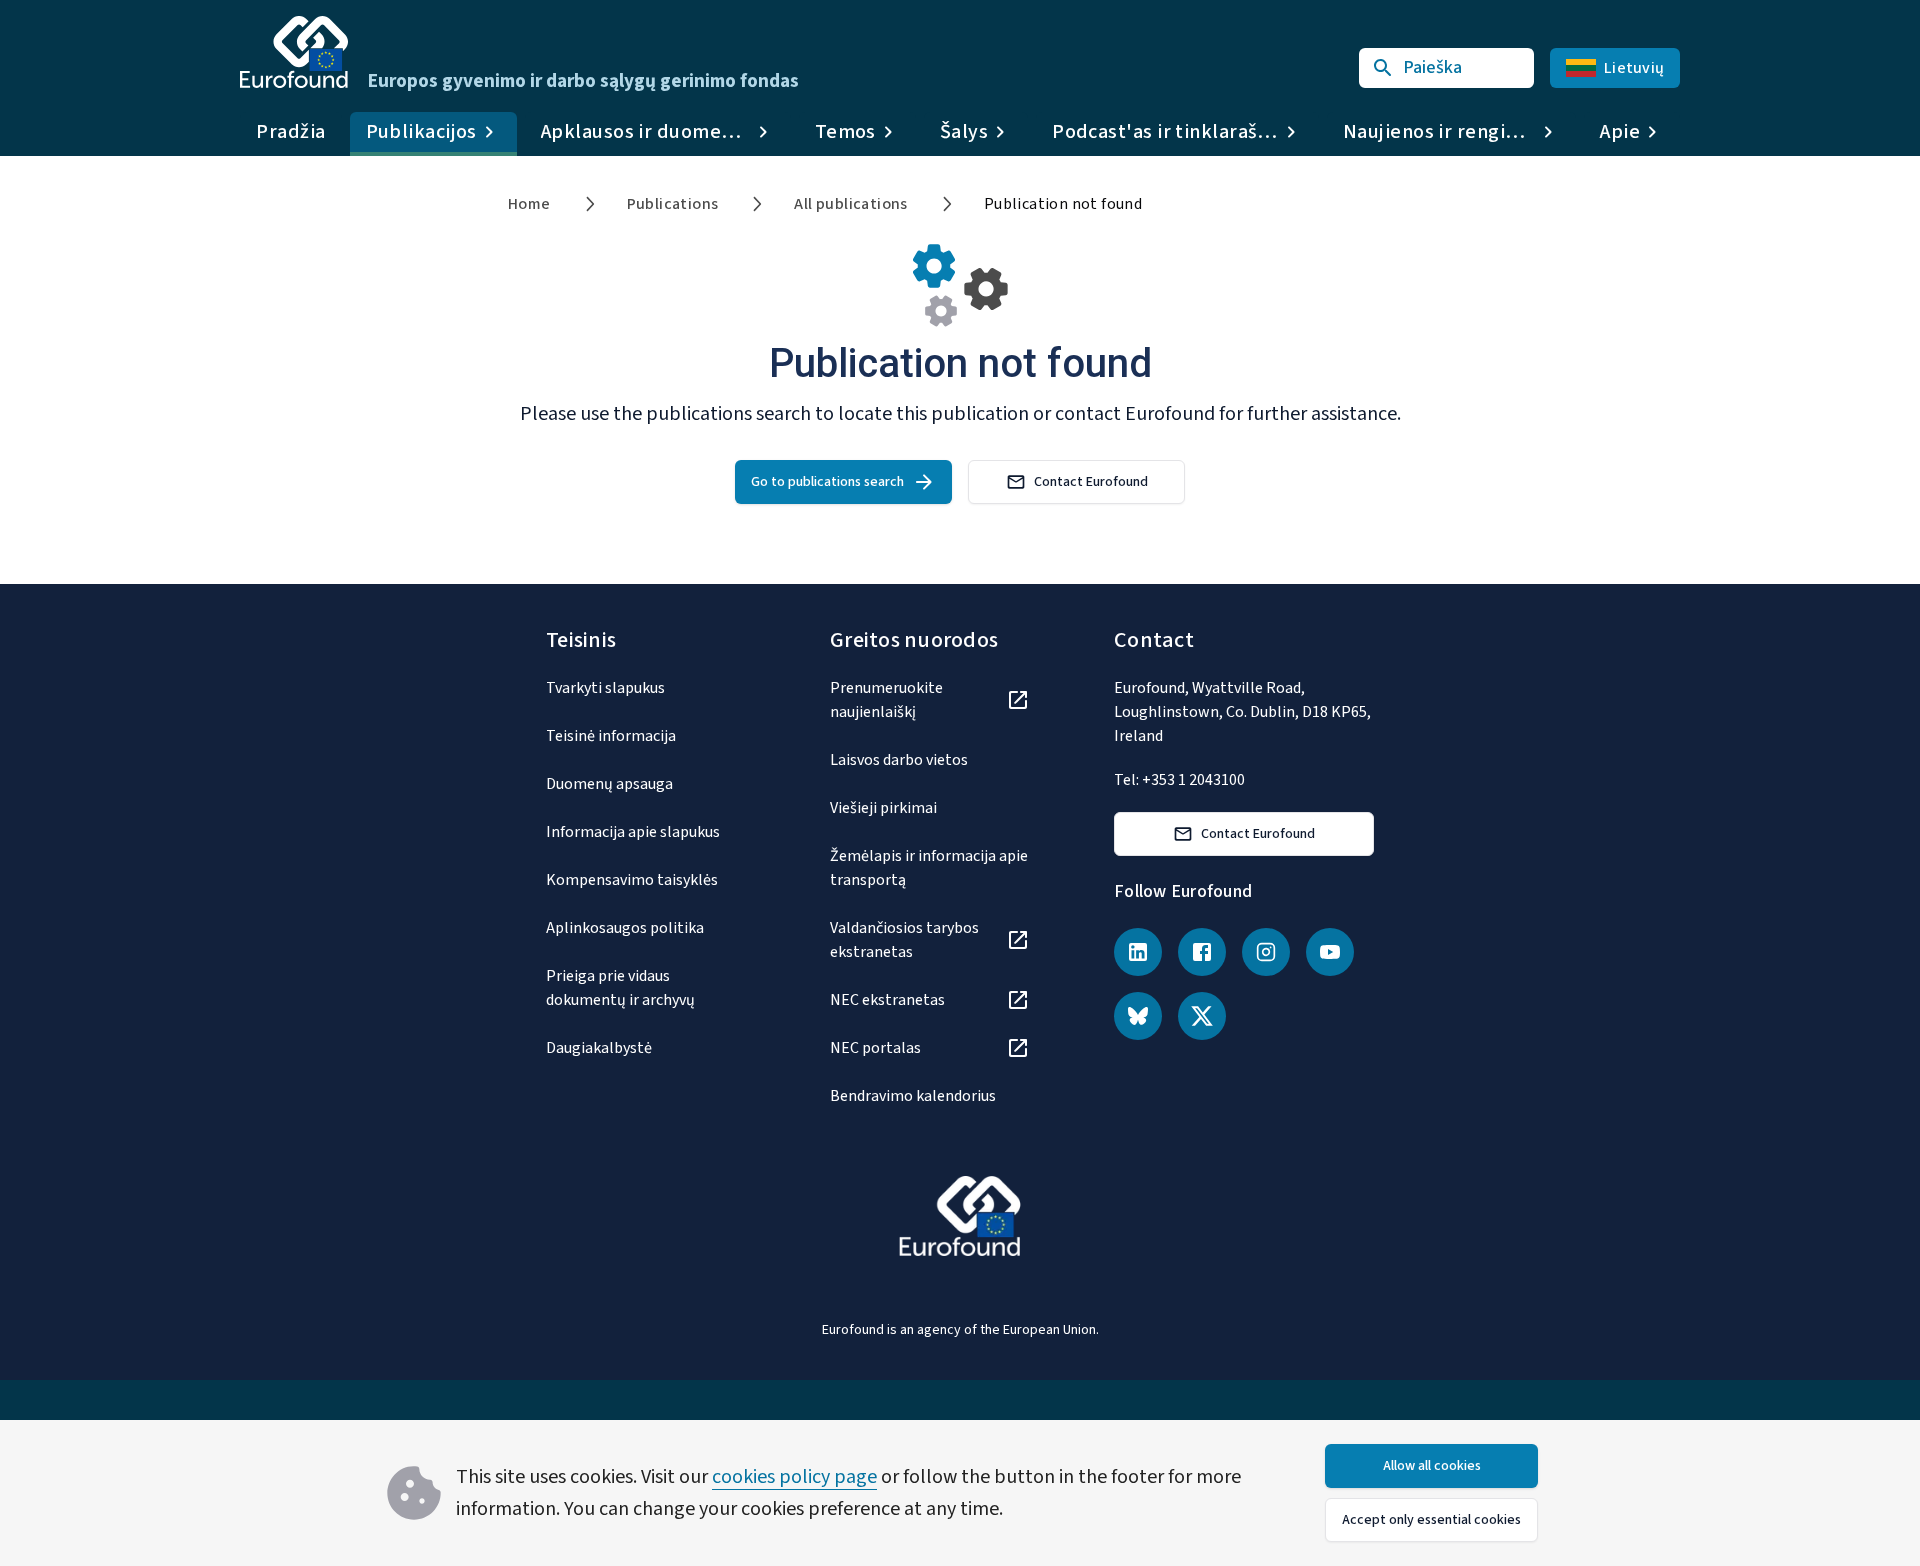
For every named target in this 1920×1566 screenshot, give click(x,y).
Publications (673, 204)
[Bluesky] (1138, 1016)
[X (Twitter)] (1202, 1016)
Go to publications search (827, 482)
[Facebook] (1202, 952)
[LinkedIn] (1138, 952)
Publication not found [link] (1063, 204)
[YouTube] (1330, 952)
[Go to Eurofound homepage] (294, 52)
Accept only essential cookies (1431, 1520)
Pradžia (291, 132)
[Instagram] (1266, 952)
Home (529, 204)
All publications (850, 204)
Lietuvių (1634, 68)
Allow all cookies (1432, 1466)
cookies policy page (794, 1477)
